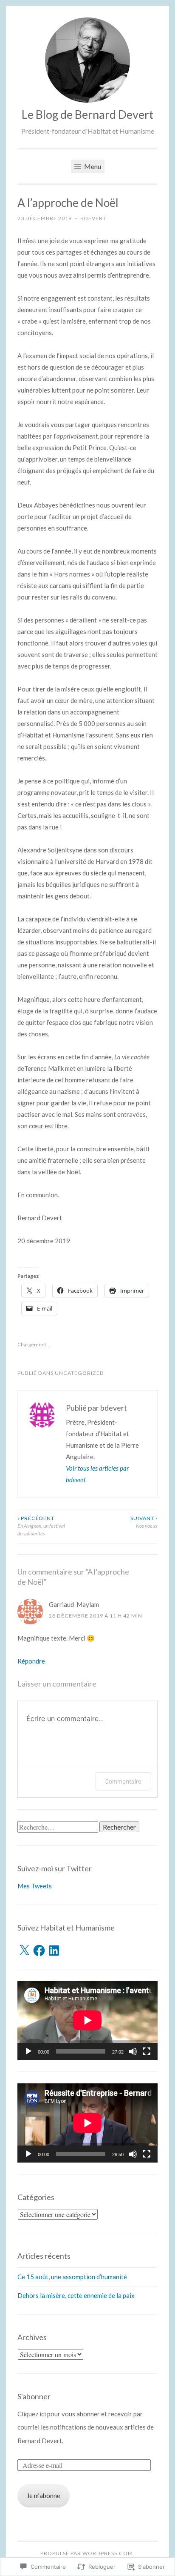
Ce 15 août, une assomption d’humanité (72, 2277)
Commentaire (123, 1781)
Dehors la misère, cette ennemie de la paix (76, 2295)
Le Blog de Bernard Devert (87, 114)
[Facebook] (39, 1951)
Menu (92, 166)
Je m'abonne (44, 2496)
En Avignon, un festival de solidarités (41, 1526)
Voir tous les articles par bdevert (97, 1474)
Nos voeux (144, 1522)
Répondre (31, 1661)
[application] (87, 2020)
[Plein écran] (147, 2051)
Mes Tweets (35, 1886)
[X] (24, 1951)
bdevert (93, 218)
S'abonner (34, 2396)
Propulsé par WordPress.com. (87, 2553)
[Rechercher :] (58, 1827)
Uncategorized (79, 1373)
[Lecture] (28, 2051)
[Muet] (133, 2051)
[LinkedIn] (54, 1951)
